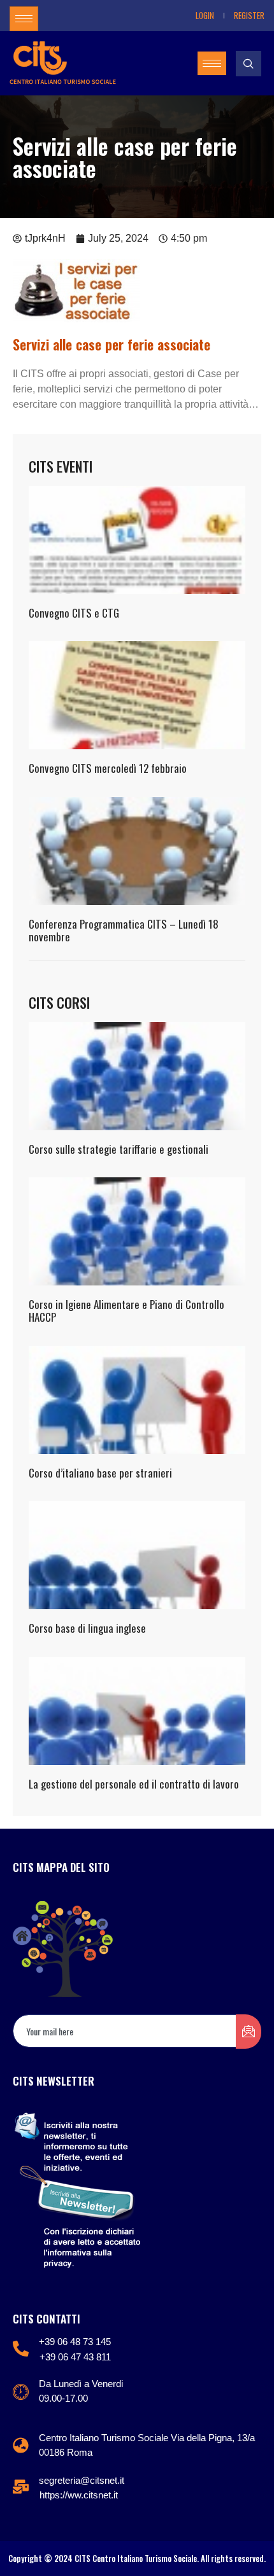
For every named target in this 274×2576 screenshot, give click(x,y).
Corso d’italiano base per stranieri (100, 1473)
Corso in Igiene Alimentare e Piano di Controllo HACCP (126, 1311)
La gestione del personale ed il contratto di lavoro (134, 1784)
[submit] (249, 2032)
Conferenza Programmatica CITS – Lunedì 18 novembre (124, 930)
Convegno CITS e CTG (74, 613)
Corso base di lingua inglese (87, 1628)
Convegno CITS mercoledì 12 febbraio (108, 768)
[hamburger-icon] (24, 19)
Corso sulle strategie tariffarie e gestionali (119, 1149)
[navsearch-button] (249, 64)
